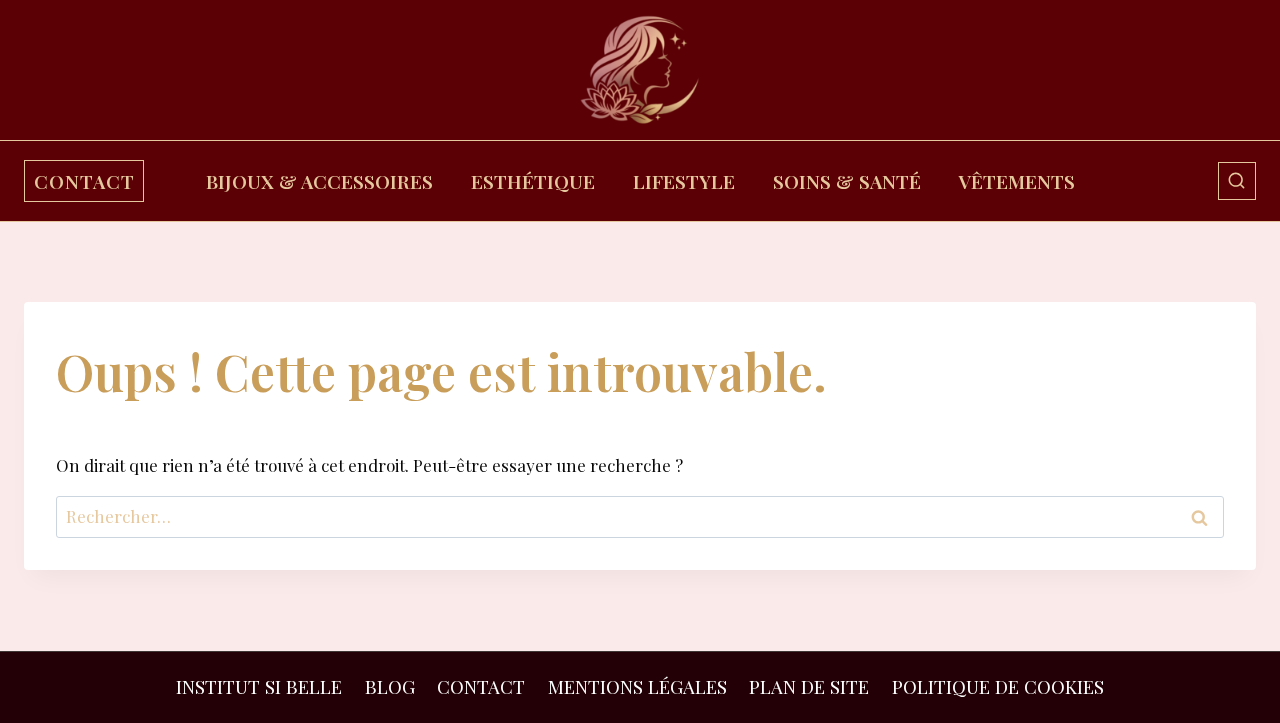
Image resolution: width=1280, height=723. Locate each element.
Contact (481, 686)
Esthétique (533, 181)
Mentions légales (637, 686)
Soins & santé (847, 181)
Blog (390, 686)
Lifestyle (684, 181)
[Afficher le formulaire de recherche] (1237, 181)
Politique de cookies (998, 686)
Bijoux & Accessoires (319, 181)
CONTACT (84, 181)
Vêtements (1017, 181)
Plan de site (809, 686)
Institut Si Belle (259, 686)
